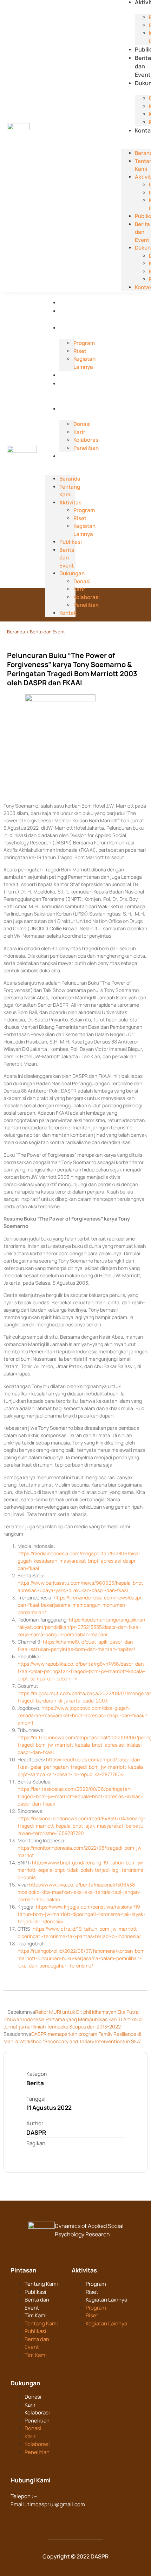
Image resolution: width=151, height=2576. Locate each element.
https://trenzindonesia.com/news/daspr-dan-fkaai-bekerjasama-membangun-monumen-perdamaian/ (81, 1605)
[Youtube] (58, 2518)
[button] (136, 138)
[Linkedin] (30, 2518)
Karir (30, 2405)
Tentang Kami (70, 491)
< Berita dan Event (45, 632)
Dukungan (73, 409)
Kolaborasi (37, 2412)
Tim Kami (36, 2315)
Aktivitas (71, 328)
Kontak (69, 456)
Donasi (33, 2397)
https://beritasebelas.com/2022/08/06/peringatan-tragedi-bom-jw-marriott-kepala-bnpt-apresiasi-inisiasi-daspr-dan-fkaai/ (81, 1796)
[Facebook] (17, 2518)
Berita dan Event (143, 66)
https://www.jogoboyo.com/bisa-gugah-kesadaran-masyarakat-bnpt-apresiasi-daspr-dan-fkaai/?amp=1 (82, 1715)
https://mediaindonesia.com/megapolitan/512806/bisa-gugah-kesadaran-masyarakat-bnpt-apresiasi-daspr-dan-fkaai (79, 1561)
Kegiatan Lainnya (106, 2300)
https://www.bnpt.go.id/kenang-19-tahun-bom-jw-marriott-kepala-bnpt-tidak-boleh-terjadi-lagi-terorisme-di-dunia (81, 1870)
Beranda (71, 303)
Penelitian (37, 2421)
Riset (92, 2292)
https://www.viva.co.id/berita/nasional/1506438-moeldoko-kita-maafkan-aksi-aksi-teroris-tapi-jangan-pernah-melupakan (79, 1892)
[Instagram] (44, 2518)
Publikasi (71, 375)
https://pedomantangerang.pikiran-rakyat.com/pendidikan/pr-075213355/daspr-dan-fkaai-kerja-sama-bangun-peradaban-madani (82, 1627)
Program (96, 2284)
